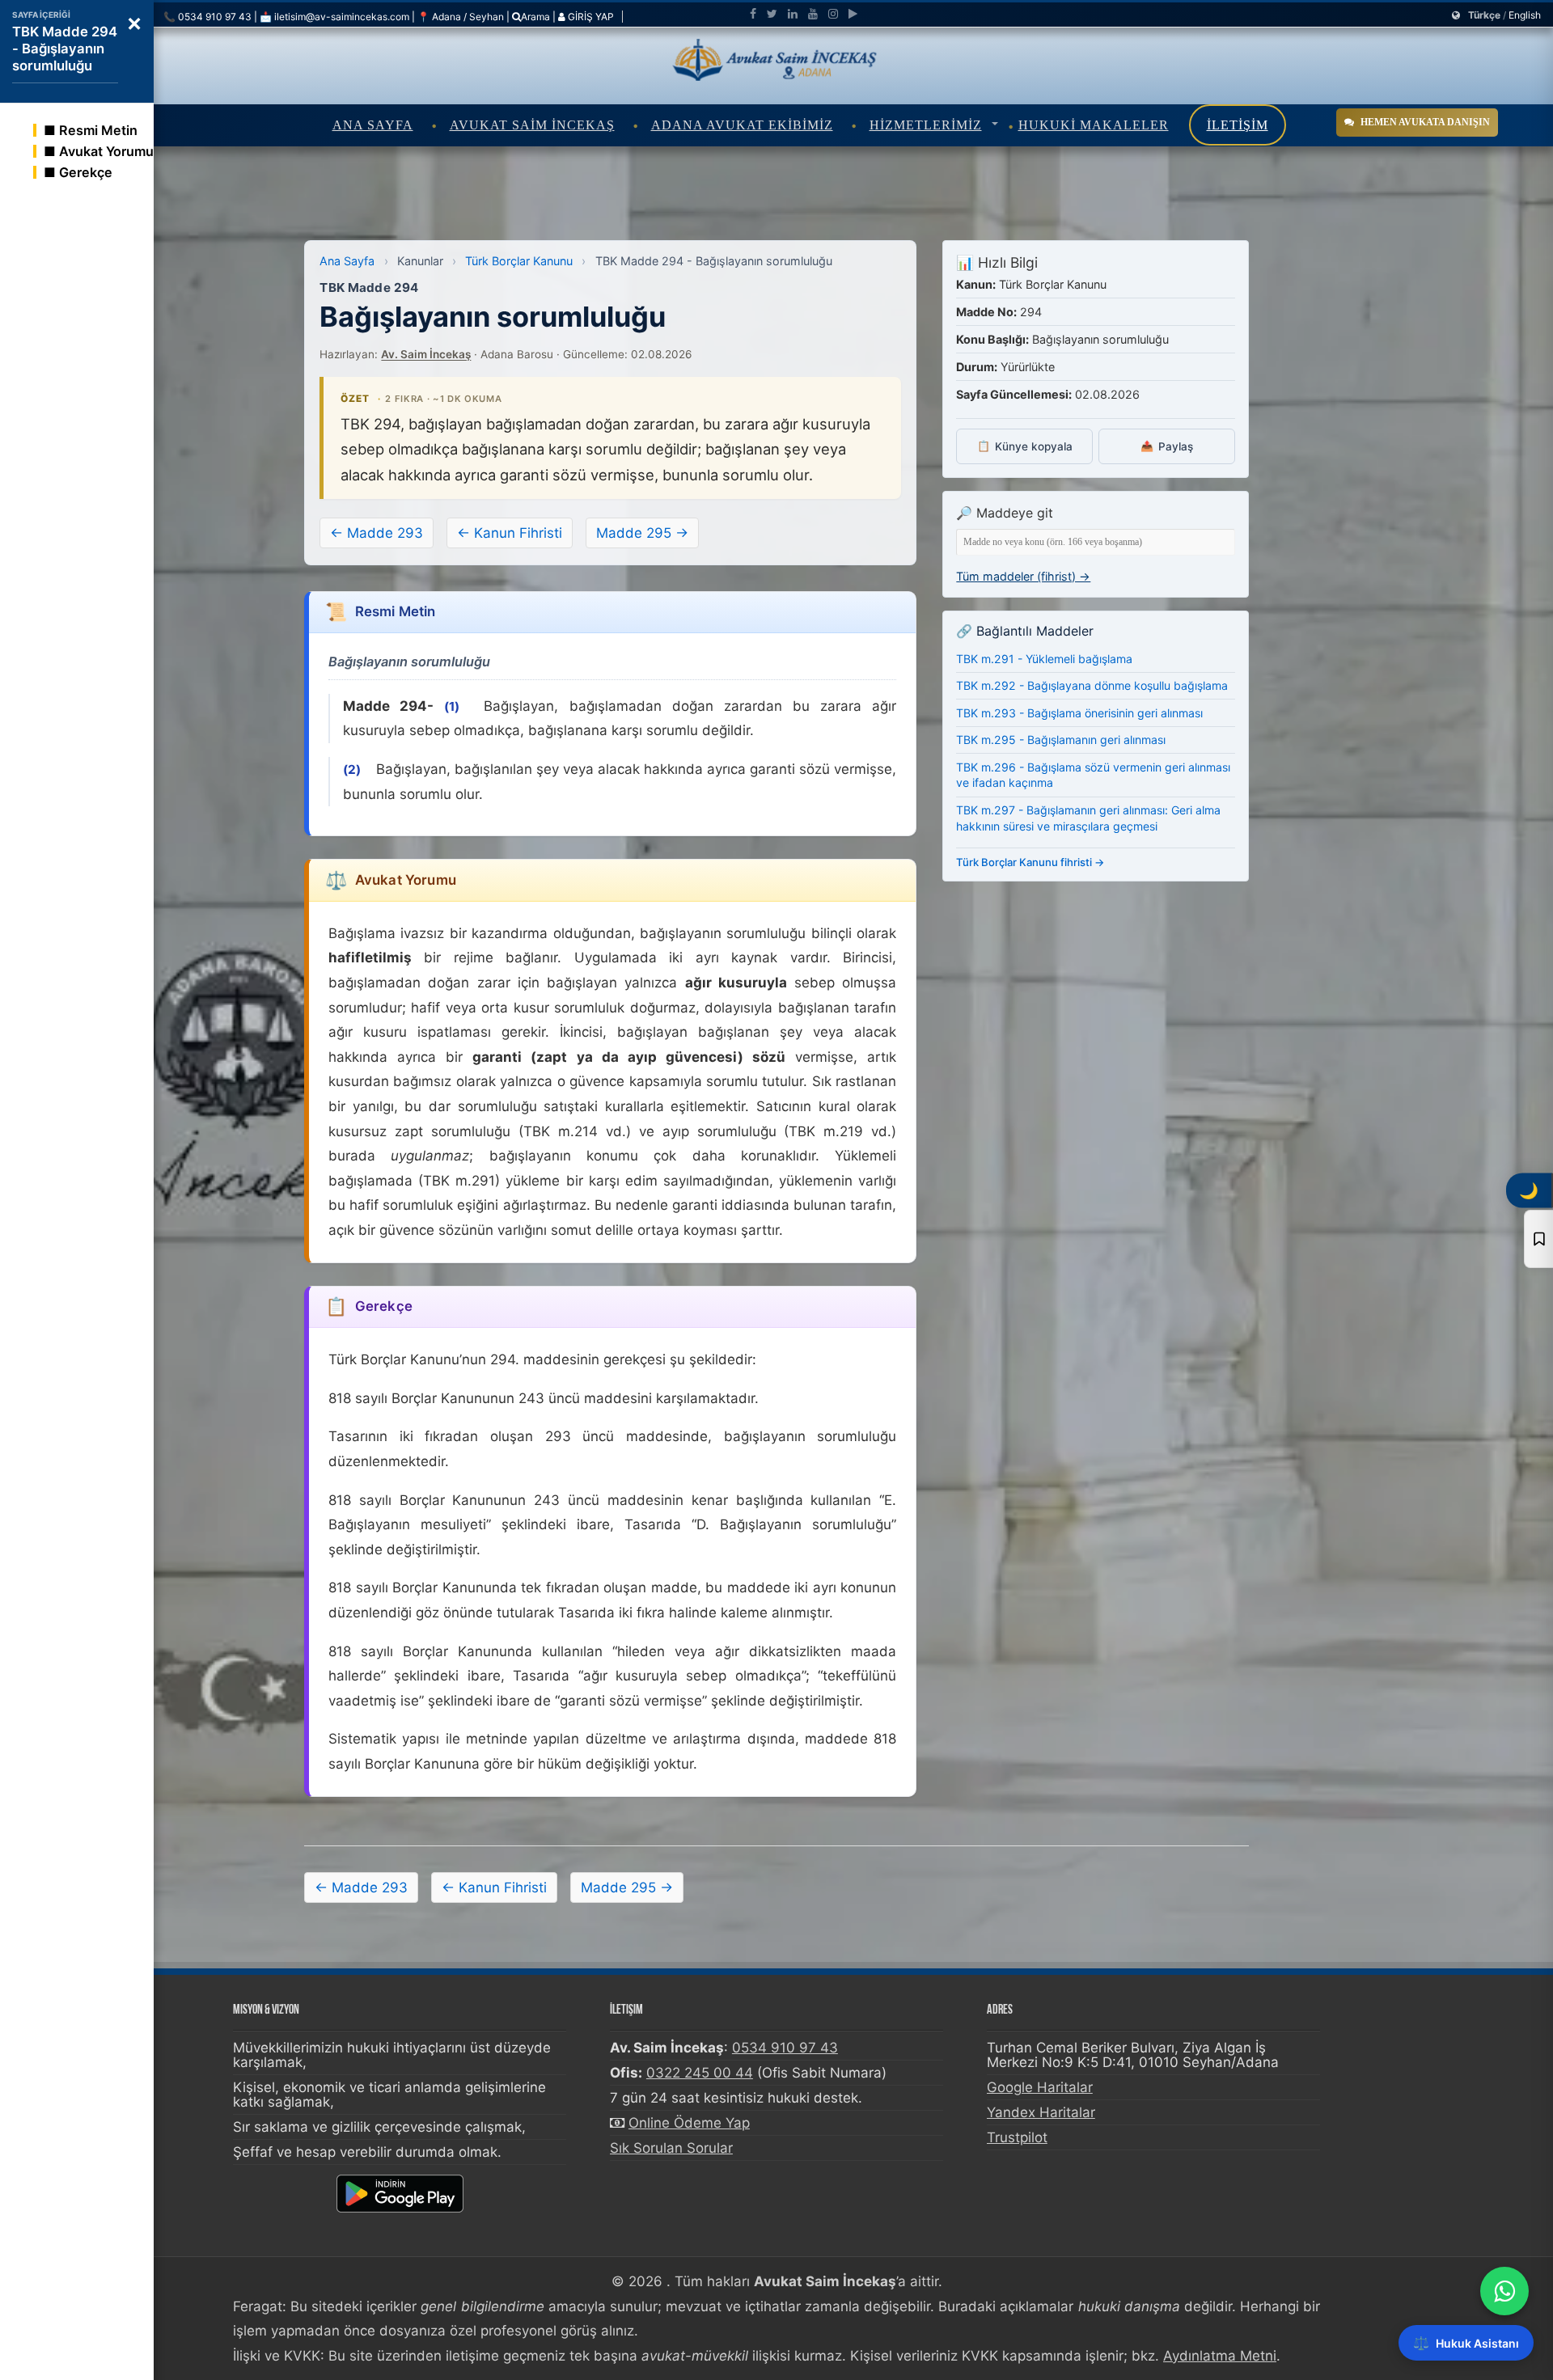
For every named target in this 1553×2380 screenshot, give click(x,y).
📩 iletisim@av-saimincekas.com (334, 17)
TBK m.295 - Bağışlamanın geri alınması (1061, 740)
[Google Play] (853, 14)
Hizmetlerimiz (926, 125)
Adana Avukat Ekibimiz (742, 125)
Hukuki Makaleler (1094, 125)
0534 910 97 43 (785, 2048)
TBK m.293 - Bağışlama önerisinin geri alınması (1079, 713)
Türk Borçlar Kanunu (519, 261)
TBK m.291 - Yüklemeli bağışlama (1044, 659)
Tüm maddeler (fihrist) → (1023, 576)
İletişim (1238, 125)
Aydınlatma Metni (1220, 2356)
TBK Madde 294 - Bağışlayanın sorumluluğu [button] (65, 49)
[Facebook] (753, 14)
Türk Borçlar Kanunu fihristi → (1030, 862)
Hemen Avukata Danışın (1425, 122)
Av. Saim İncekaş (426, 354)
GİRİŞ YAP (590, 17)
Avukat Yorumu (106, 151)
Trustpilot (1017, 2137)
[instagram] (833, 14)
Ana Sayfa (373, 125)
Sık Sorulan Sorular (671, 2148)
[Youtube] (813, 14)
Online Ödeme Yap (689, 2123)
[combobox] (1096, 542)
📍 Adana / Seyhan (461, 17)
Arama (535, 17)
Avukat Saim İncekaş (532, 125)
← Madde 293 (377, 533)
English (1525, 15)
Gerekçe (86, 172)
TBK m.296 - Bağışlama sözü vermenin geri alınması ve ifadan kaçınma (1093, 775)
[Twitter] (772, 14)
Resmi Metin (98, 130)
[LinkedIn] (793, 14)
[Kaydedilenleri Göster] (1538, 1239)
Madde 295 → (642, 533)
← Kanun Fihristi (510, 533)
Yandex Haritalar (1041, 2112)
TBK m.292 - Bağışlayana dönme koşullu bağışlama (1092, 685)
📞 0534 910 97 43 (207, 17)
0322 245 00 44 (700, 2073)
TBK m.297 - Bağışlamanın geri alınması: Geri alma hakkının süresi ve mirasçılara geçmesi (1088, 818)
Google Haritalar (1040, 2087)
